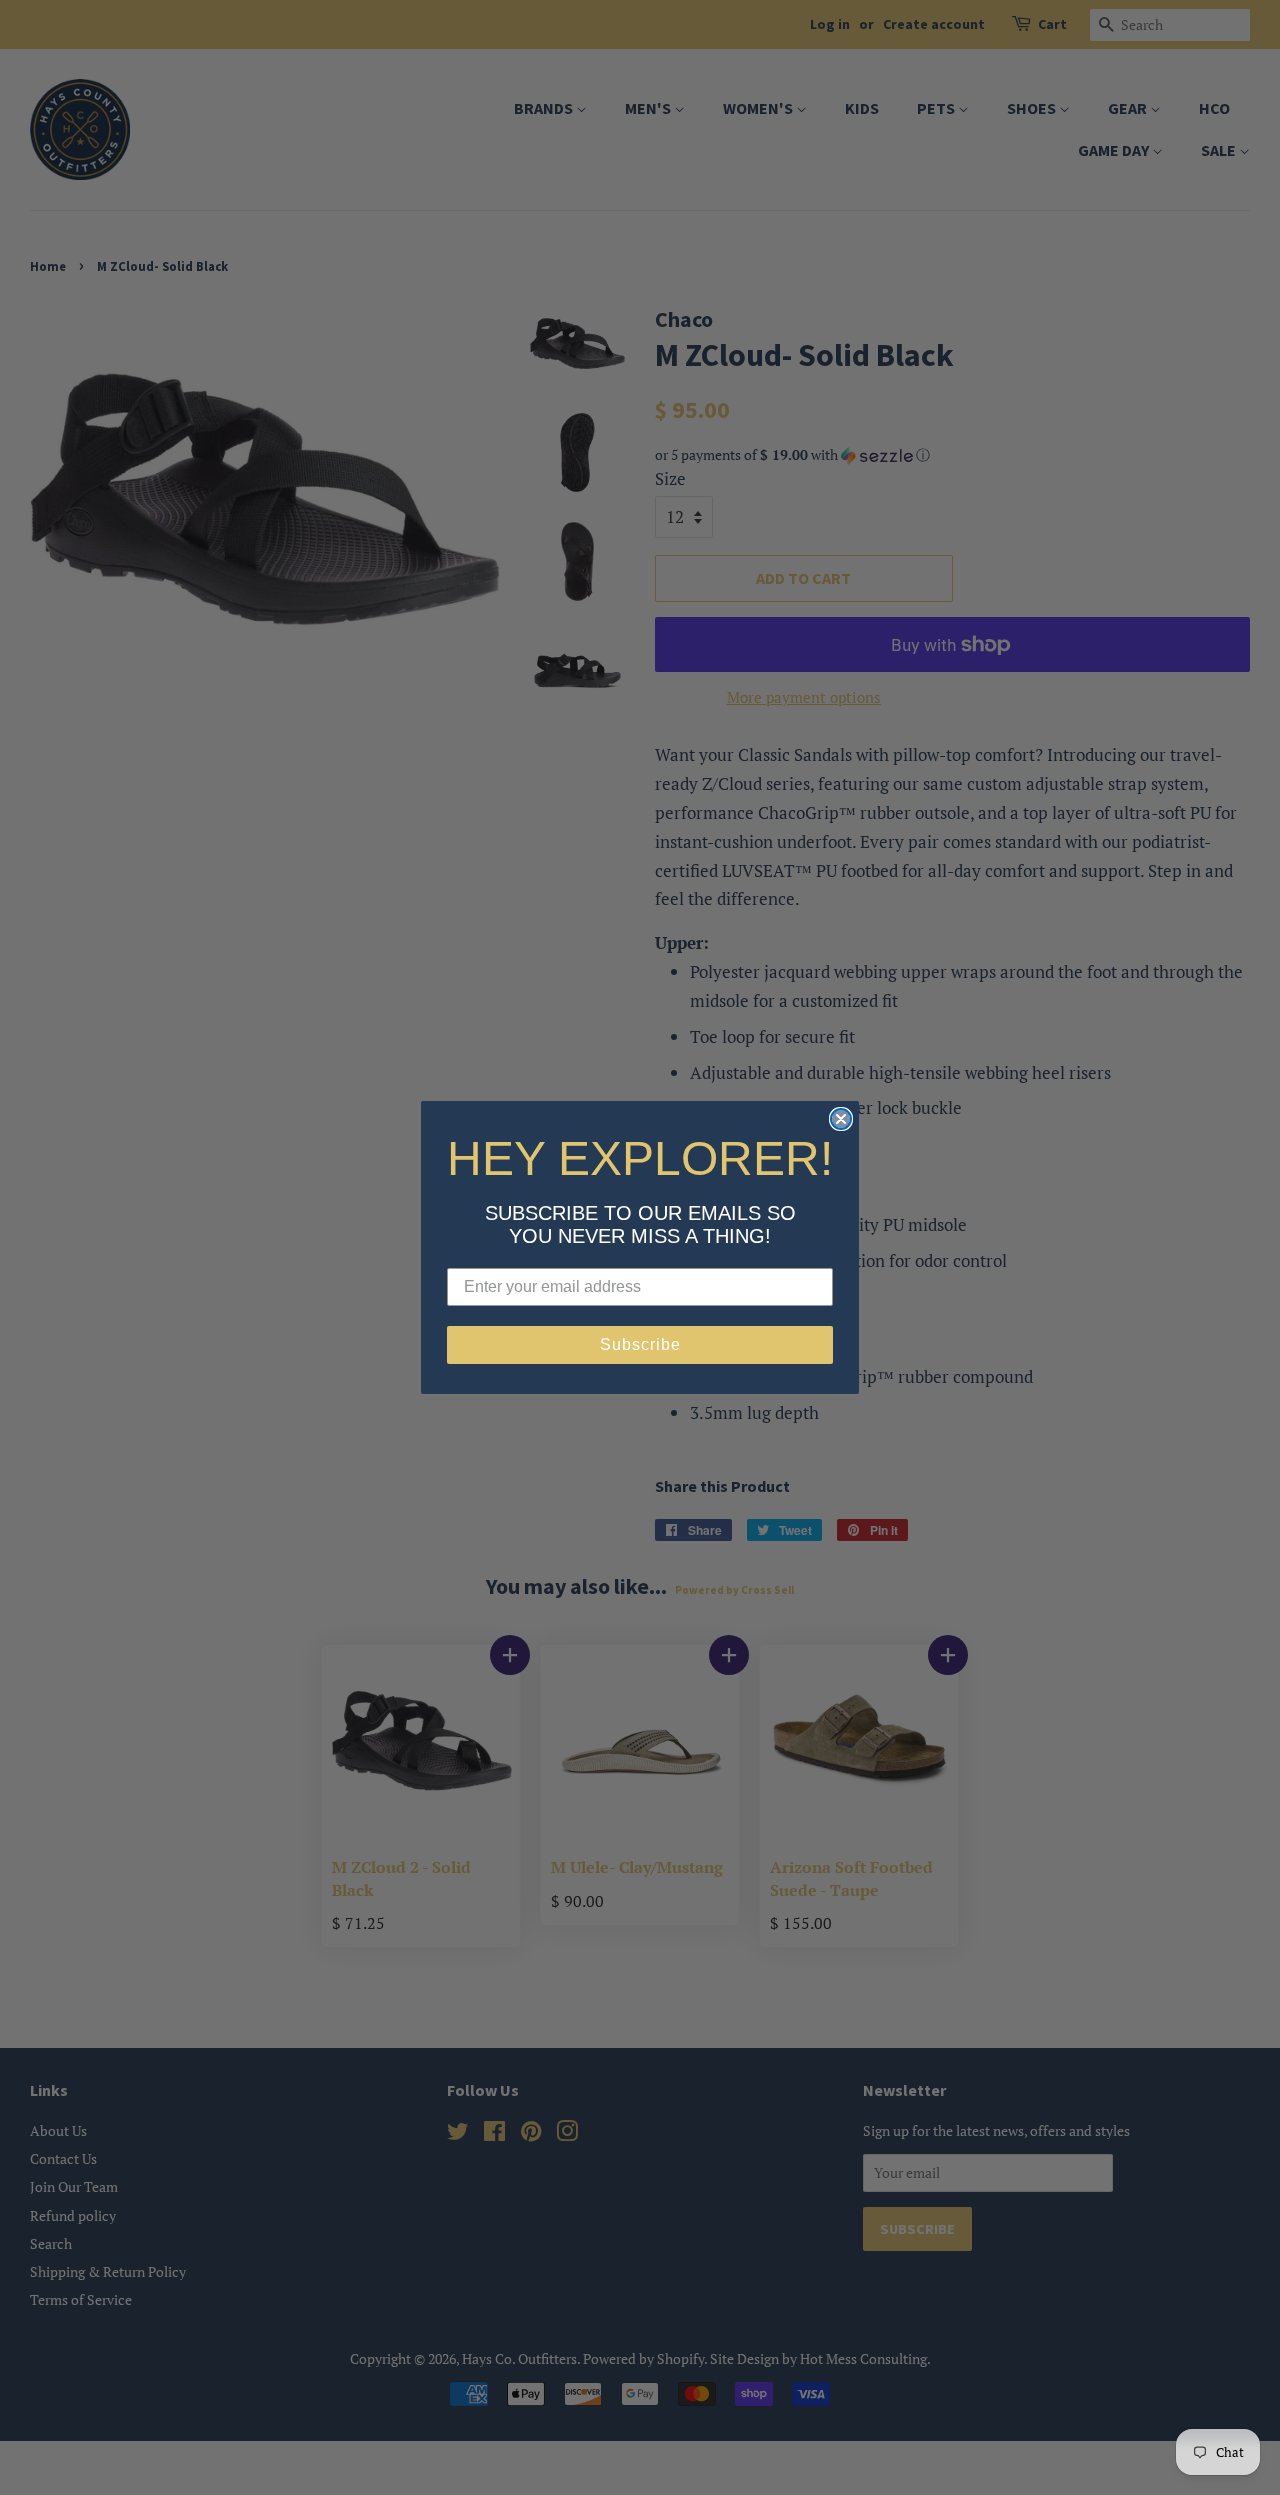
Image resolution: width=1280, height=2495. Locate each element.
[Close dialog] (841, 1119)
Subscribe (640, 1344)
